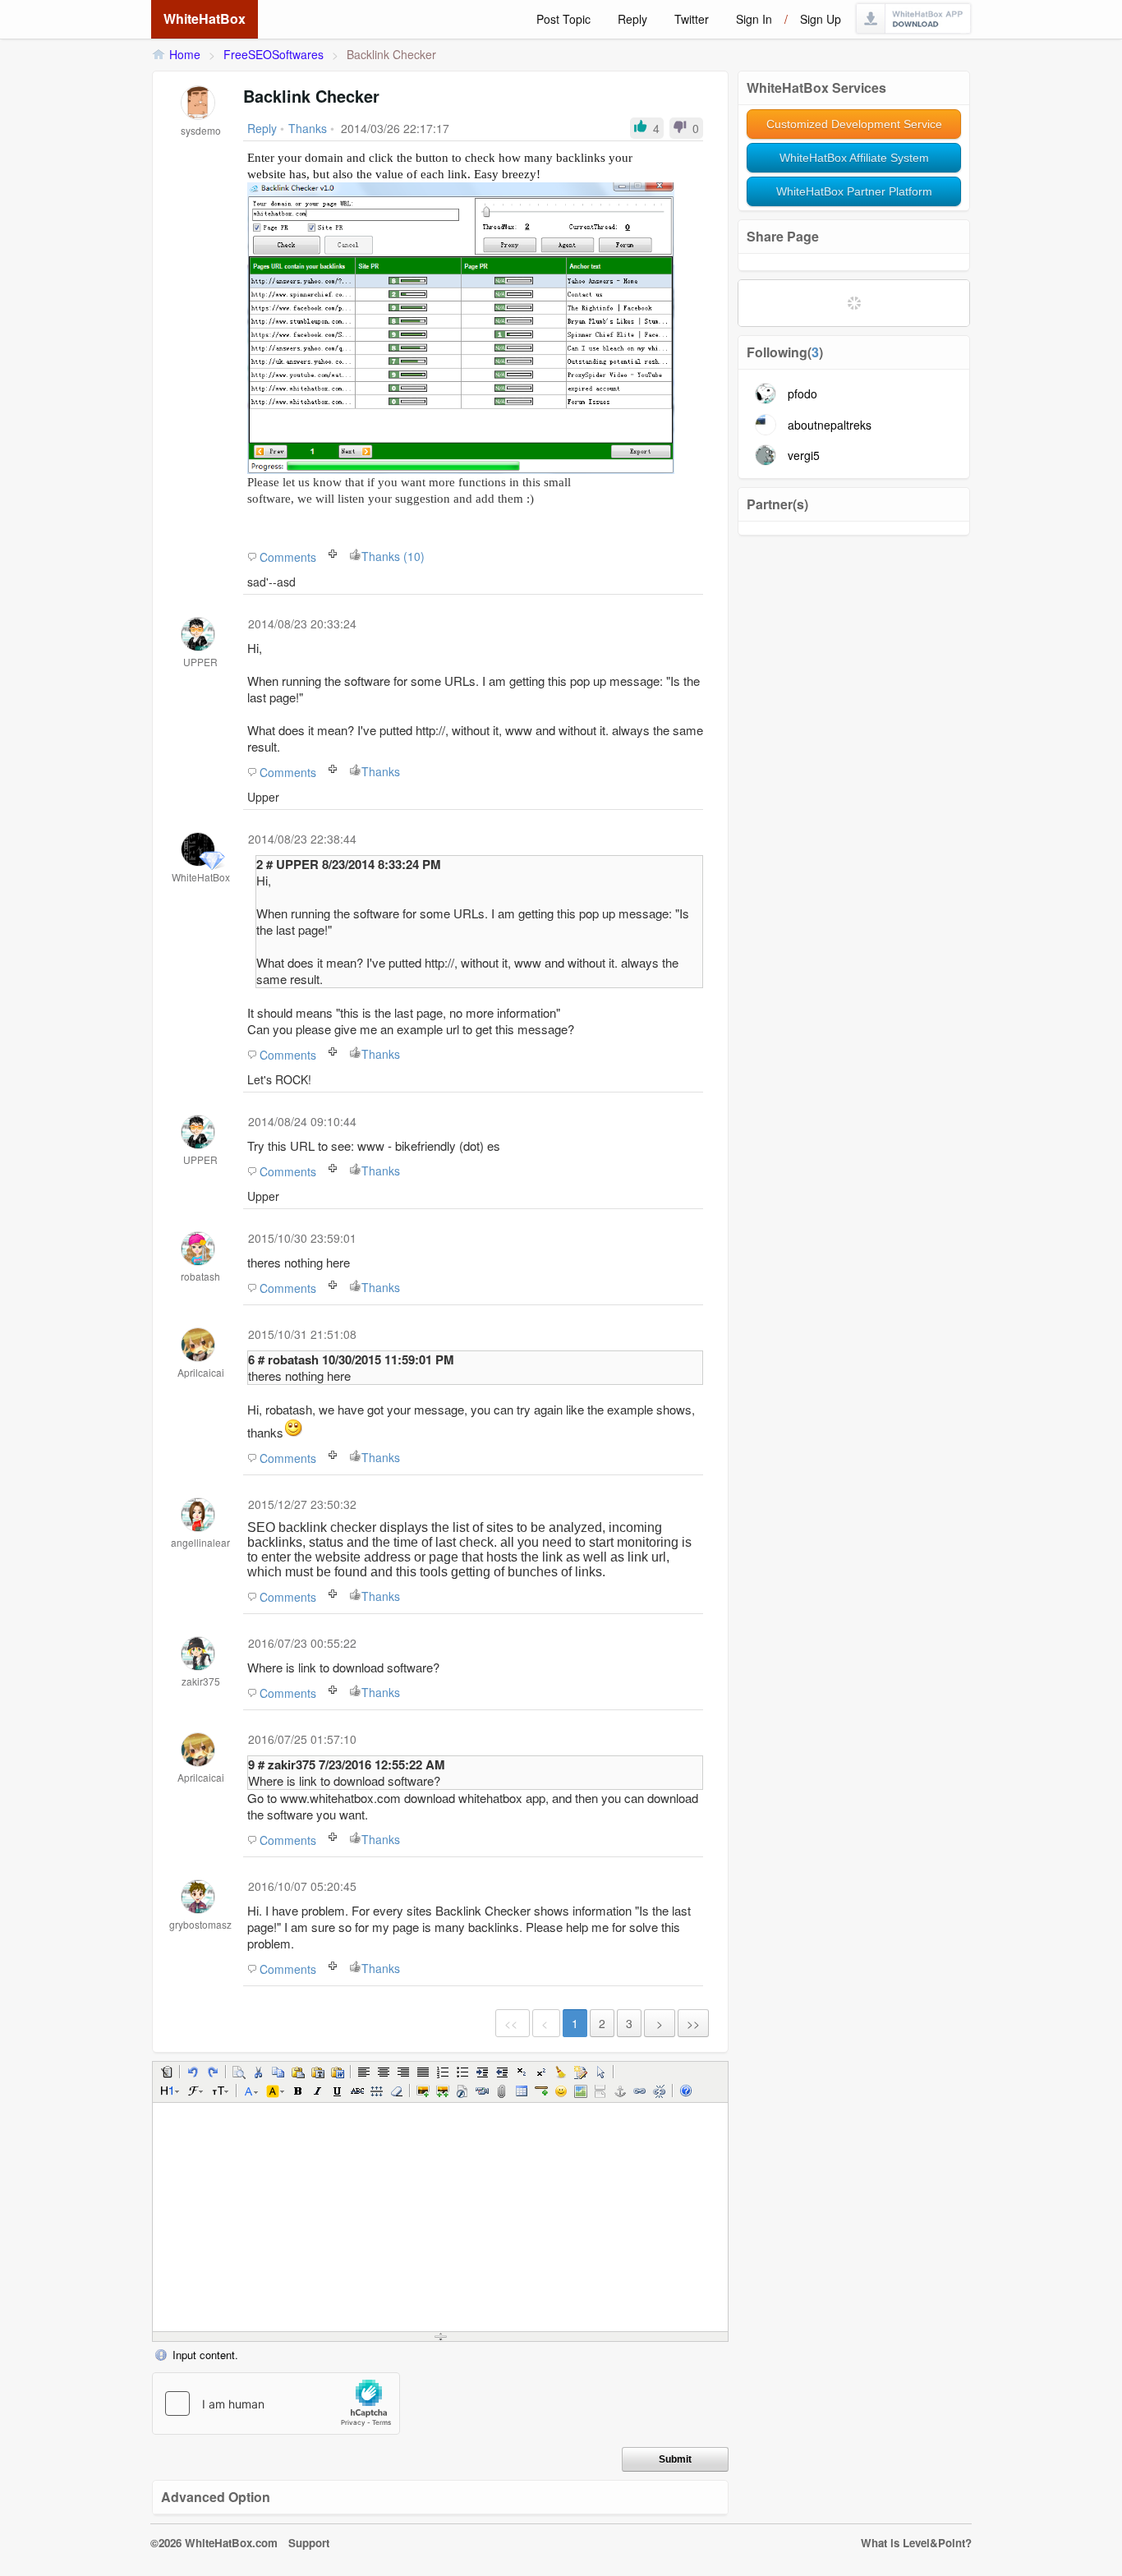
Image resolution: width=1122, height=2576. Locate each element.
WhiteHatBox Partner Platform (854, 191)
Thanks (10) (393, 556)
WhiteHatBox (205, 18)
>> (693, 2023)
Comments (288, 557)
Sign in (754, 19)
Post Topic (563, 19)
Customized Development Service (854, 124)
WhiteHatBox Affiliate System (854, 158)
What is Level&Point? (916, 2543)
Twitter (692, 19)
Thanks (381, 771)
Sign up (821, 19)
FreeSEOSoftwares (274, 54)
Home (185, 54)
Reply (632, 19)
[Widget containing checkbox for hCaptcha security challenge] (276, 2403)
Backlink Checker (391, 54)
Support (309, 2543)
